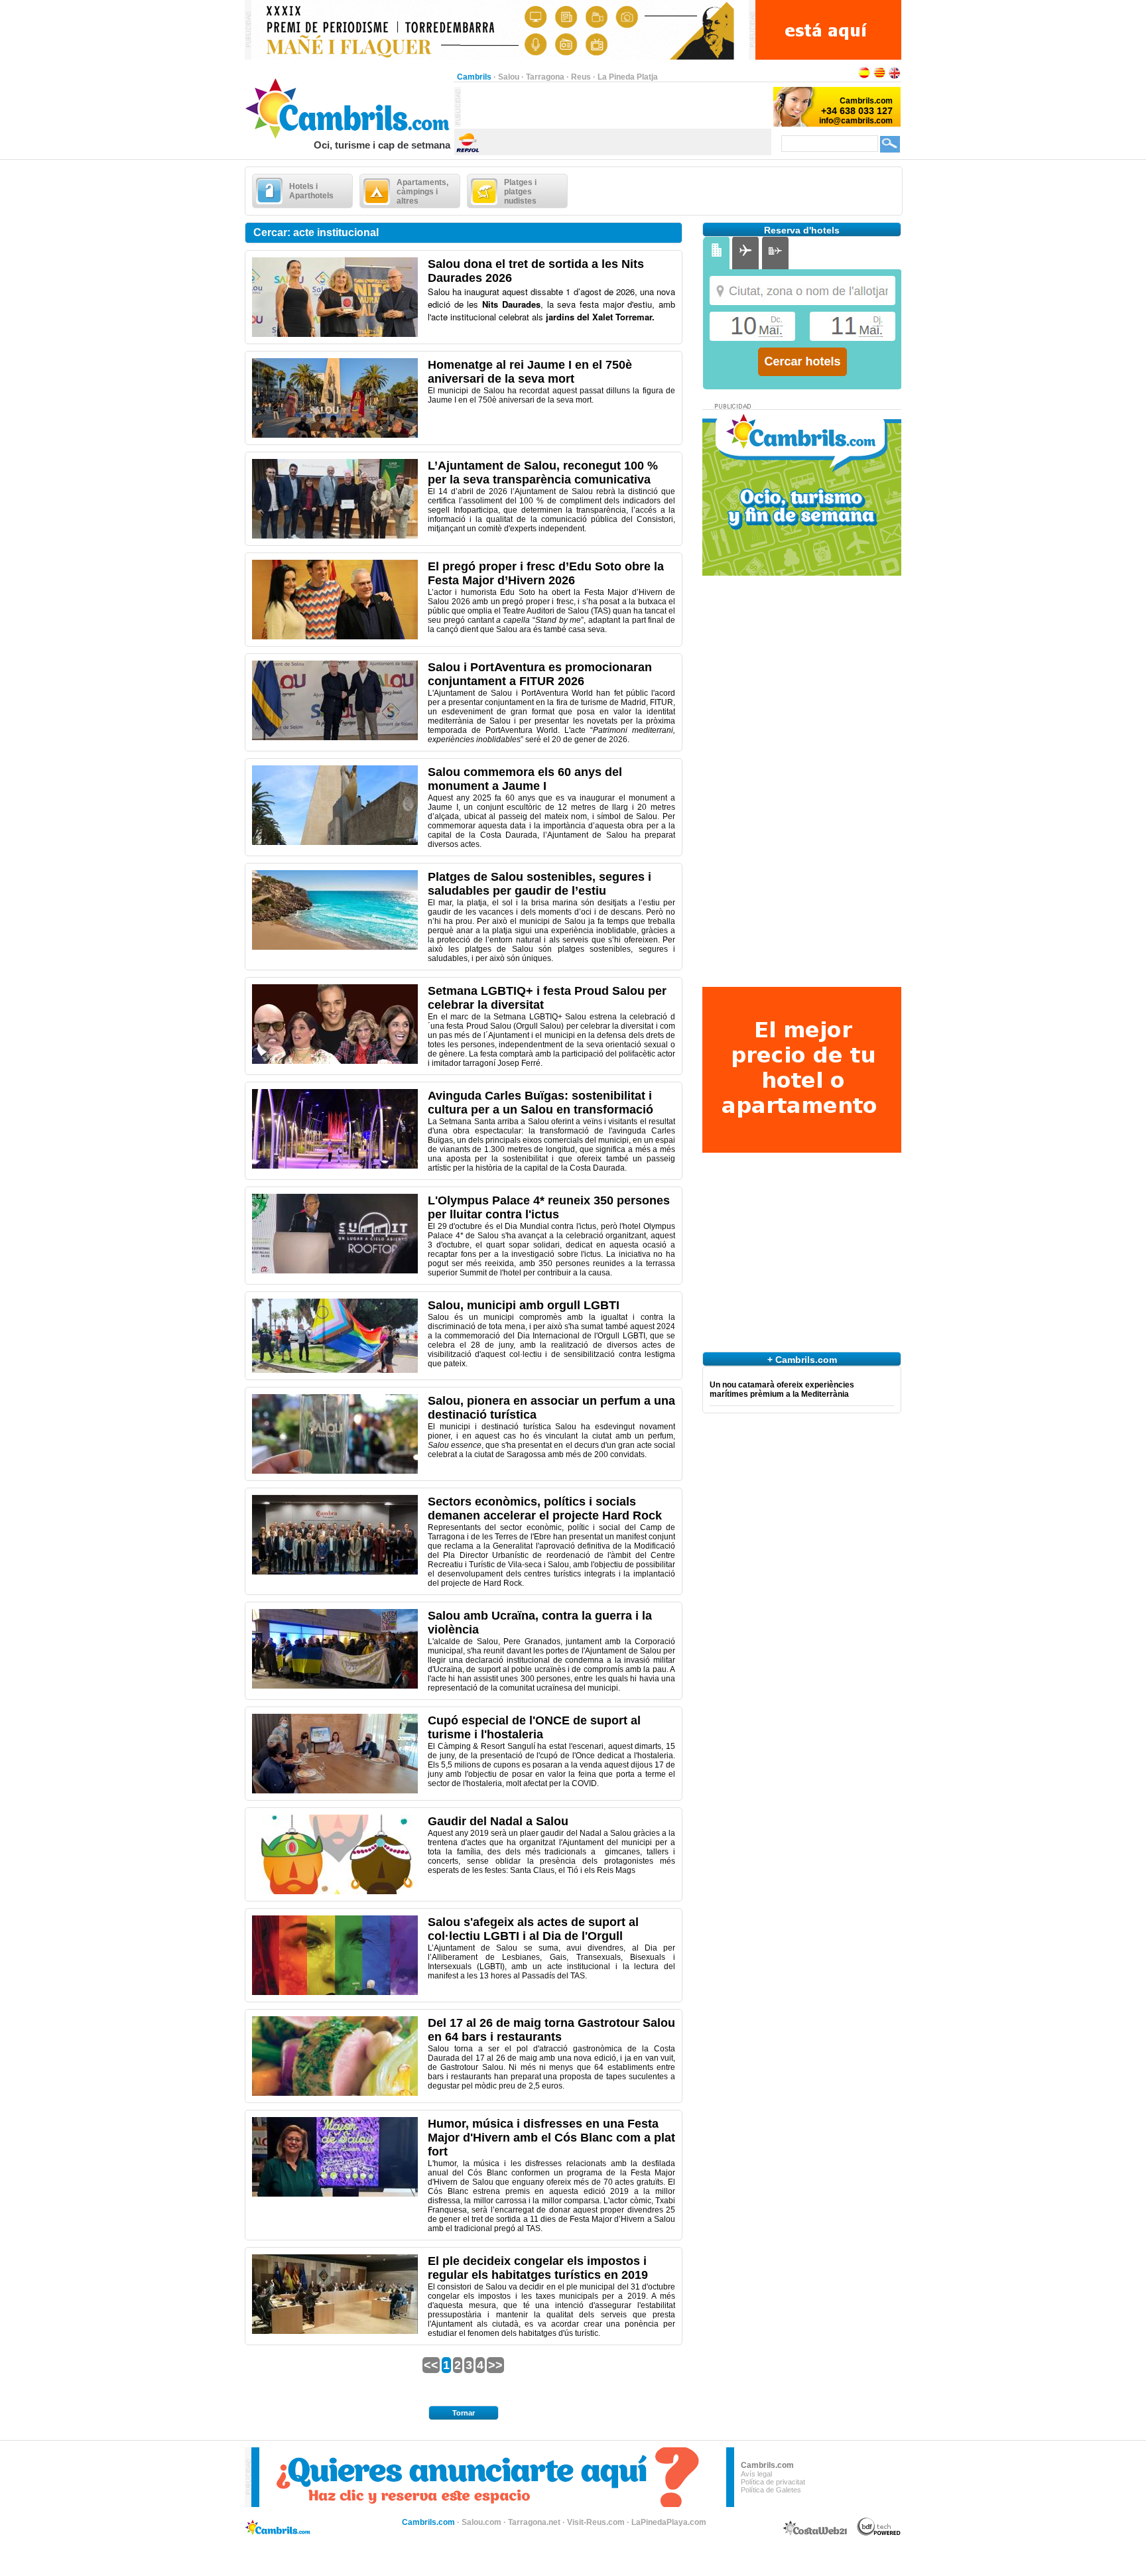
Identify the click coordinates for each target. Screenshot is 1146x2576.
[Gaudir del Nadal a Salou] (335, 1892)
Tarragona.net (534, 2522)
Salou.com (481, 2522)
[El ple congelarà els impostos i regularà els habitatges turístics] (335, 2331)
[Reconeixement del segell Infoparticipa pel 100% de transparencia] (335, 536)
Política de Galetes (771, 2490)
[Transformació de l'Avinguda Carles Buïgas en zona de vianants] (335, 1166)
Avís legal (756, 2474)
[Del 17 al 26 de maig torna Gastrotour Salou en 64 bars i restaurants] (335, 2093)
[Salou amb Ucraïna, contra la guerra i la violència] (335, 1686)
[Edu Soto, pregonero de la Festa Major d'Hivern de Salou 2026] (335, 637)
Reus (581, 77)
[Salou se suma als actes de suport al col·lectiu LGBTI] (335, 1992)
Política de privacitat (773, 2482)
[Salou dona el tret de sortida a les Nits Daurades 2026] (335, 334)
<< (431, 2365)
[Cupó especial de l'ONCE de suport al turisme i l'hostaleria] (335, 1791)
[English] (895, 77)
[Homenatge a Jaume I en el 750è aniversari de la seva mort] (335, 435)
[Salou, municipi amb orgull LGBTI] (335, 1370)
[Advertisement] (616, 107)
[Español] (864, 77)
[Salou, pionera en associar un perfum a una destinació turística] (335, 1471)
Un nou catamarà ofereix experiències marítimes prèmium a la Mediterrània (782, 1389)
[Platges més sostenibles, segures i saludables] (335, 947)
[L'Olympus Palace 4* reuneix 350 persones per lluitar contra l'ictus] (335, 1271)
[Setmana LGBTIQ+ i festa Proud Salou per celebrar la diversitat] (335, 1061)
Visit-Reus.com (596, 2522)
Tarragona (545, 77)
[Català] (879, 77)
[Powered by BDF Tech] (879, 2534)
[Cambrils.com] (349, 137)
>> (495, 2365)
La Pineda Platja (628, 77)
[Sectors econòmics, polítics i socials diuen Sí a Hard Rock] (335, 1572)
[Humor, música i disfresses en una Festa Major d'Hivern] (335, 2194)
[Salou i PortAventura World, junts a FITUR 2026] (335, 738)
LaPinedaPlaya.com (669, 2522)
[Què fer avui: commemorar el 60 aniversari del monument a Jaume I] (335, 842)
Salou (509, 77)
